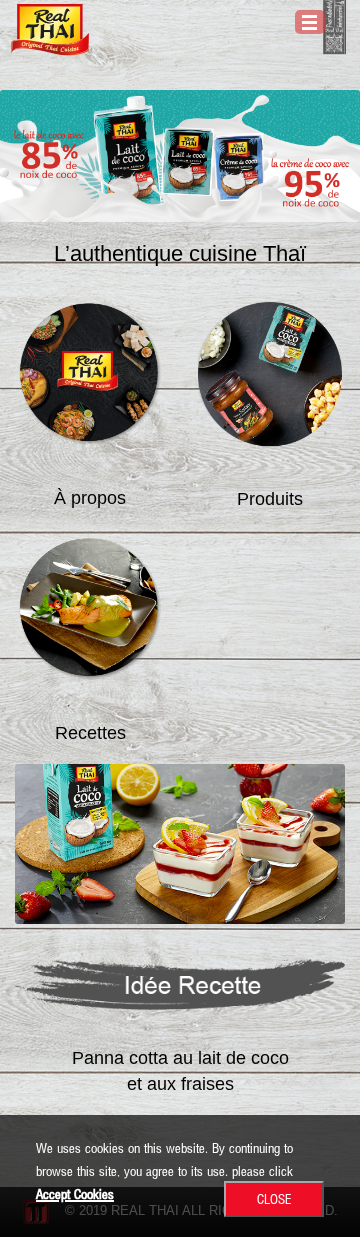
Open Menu (310, 22)
